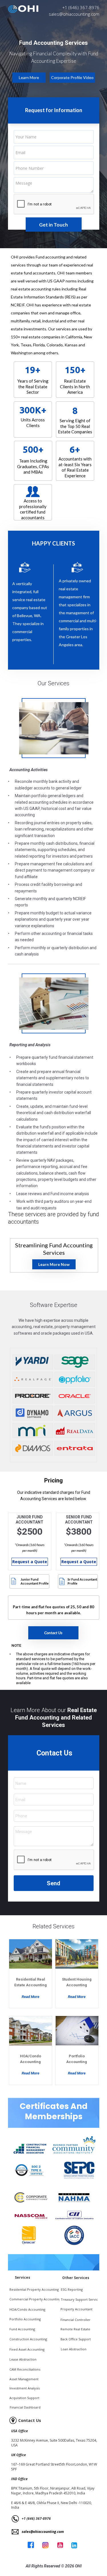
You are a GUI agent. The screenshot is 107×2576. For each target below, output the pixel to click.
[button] (72, 78)
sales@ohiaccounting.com (74, 14)
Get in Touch (53, 225)
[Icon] (62, 1581)
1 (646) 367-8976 (82, 7)
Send (53, 1883)
